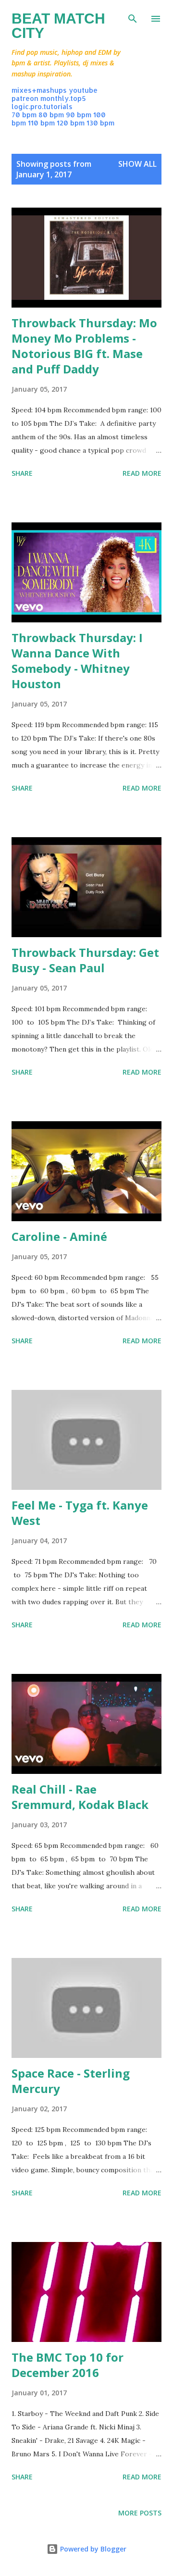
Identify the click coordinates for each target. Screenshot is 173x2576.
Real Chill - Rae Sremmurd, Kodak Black (80, 1797)
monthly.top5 (63, 98)
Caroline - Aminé (59, 1236)
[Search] (133, 17)
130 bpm (100, 123)
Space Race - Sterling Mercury (71, 2081)
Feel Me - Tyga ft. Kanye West (80, 1513)
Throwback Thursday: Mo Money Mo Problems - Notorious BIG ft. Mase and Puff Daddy (84, 346)
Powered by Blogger (92, 2549)
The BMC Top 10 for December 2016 (68, 2365)
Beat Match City (58, 26)
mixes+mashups (39, 90)
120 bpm (71, 123)
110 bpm (41, 123)
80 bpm (51, 115)
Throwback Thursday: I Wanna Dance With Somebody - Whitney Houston (77, 661)
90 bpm (79, 115)
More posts (140, 2513)
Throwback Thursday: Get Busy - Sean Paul (85, 960)
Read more (142, 473)
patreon (25, 98)
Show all (137, 164)
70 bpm (24, 115)
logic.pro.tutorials (42, 106)
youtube (83, 90)
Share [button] (22, 473)
